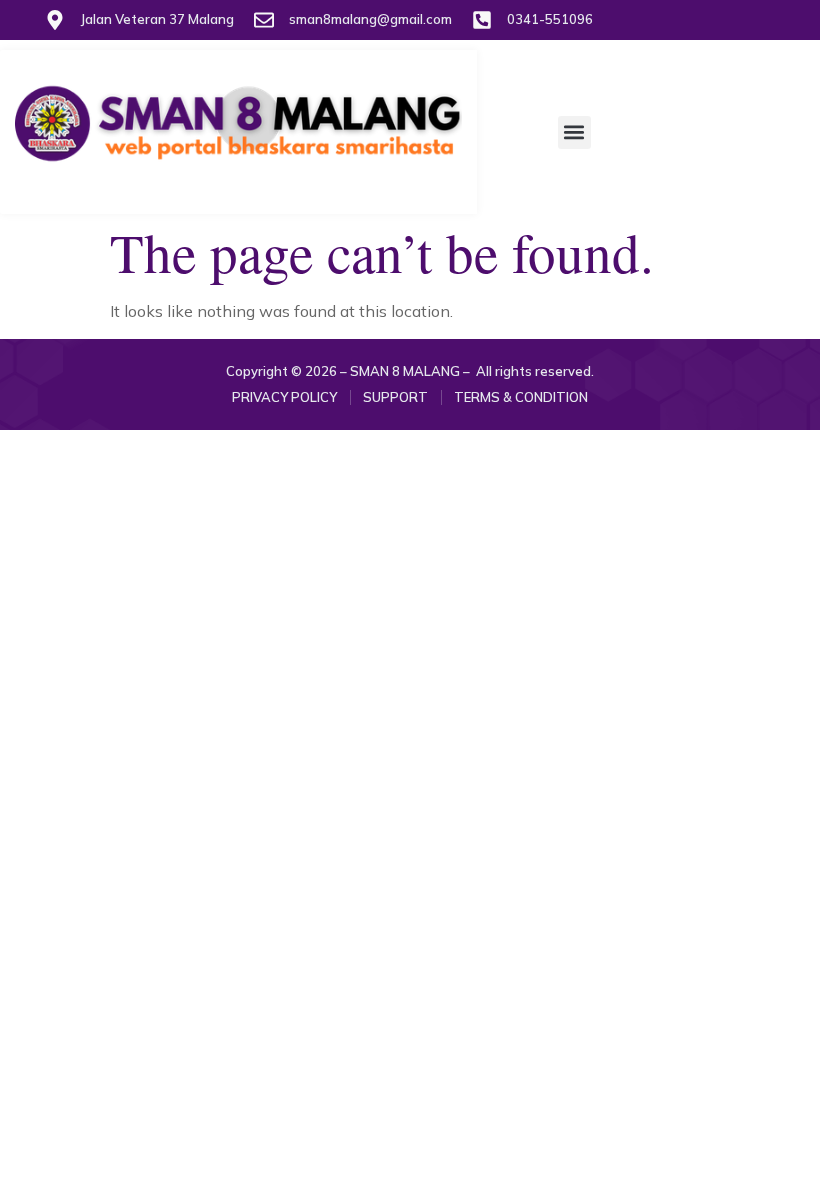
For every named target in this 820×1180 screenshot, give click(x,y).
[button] (574, 132)
